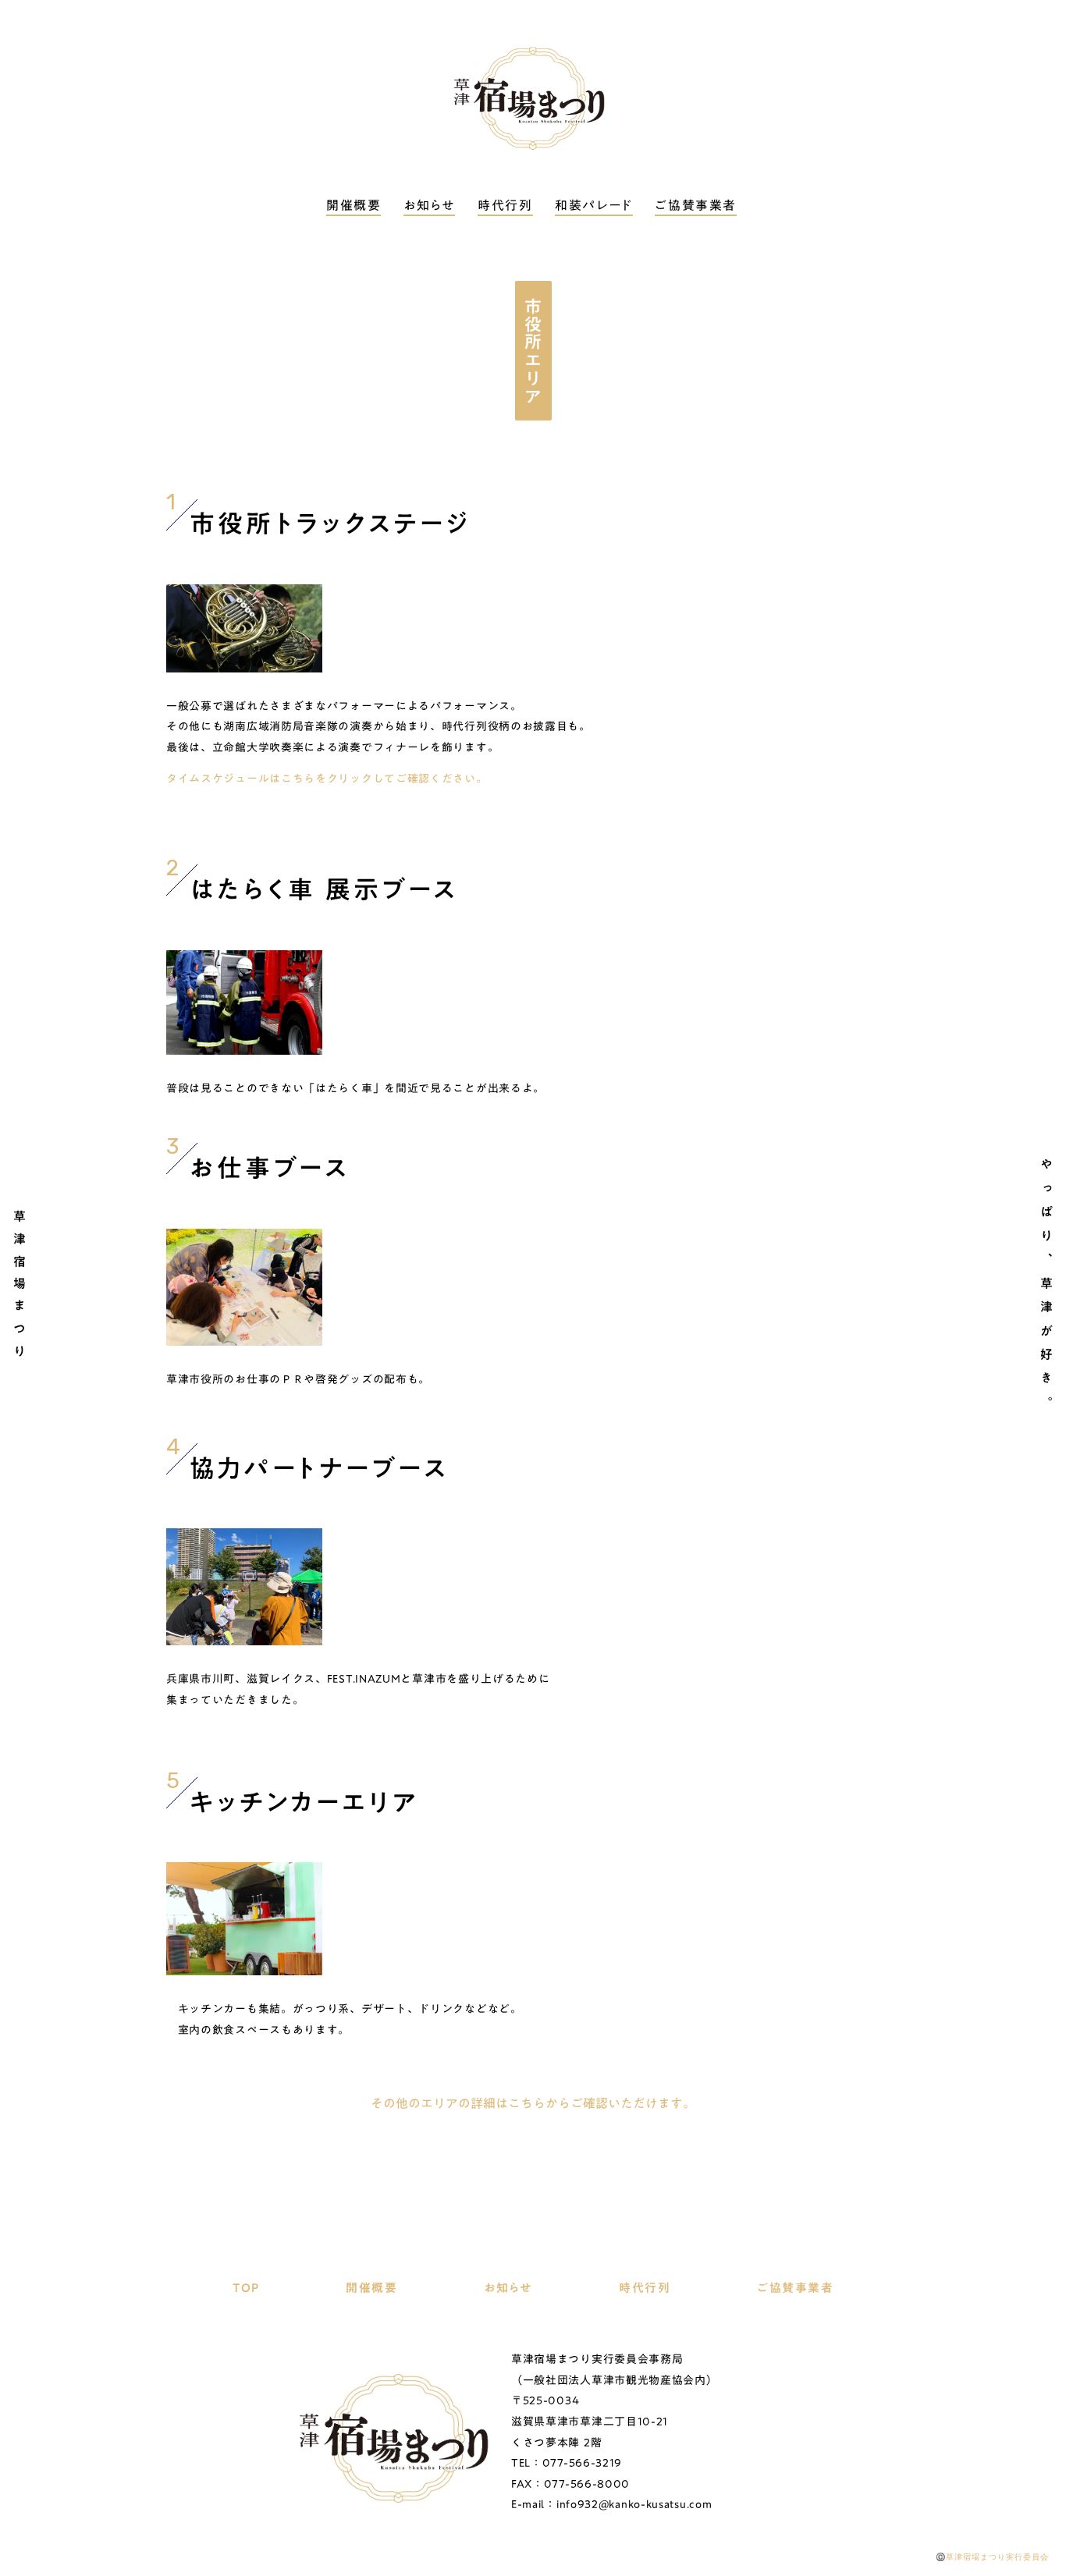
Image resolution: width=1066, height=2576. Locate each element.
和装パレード (594, 206)
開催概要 (354, 206)
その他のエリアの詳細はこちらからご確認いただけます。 (533, 2103)
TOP (246, 2288)
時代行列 (505, 206)
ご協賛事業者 (696, 206)
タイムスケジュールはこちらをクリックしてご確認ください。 (327, 779)
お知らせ (429, 206)
